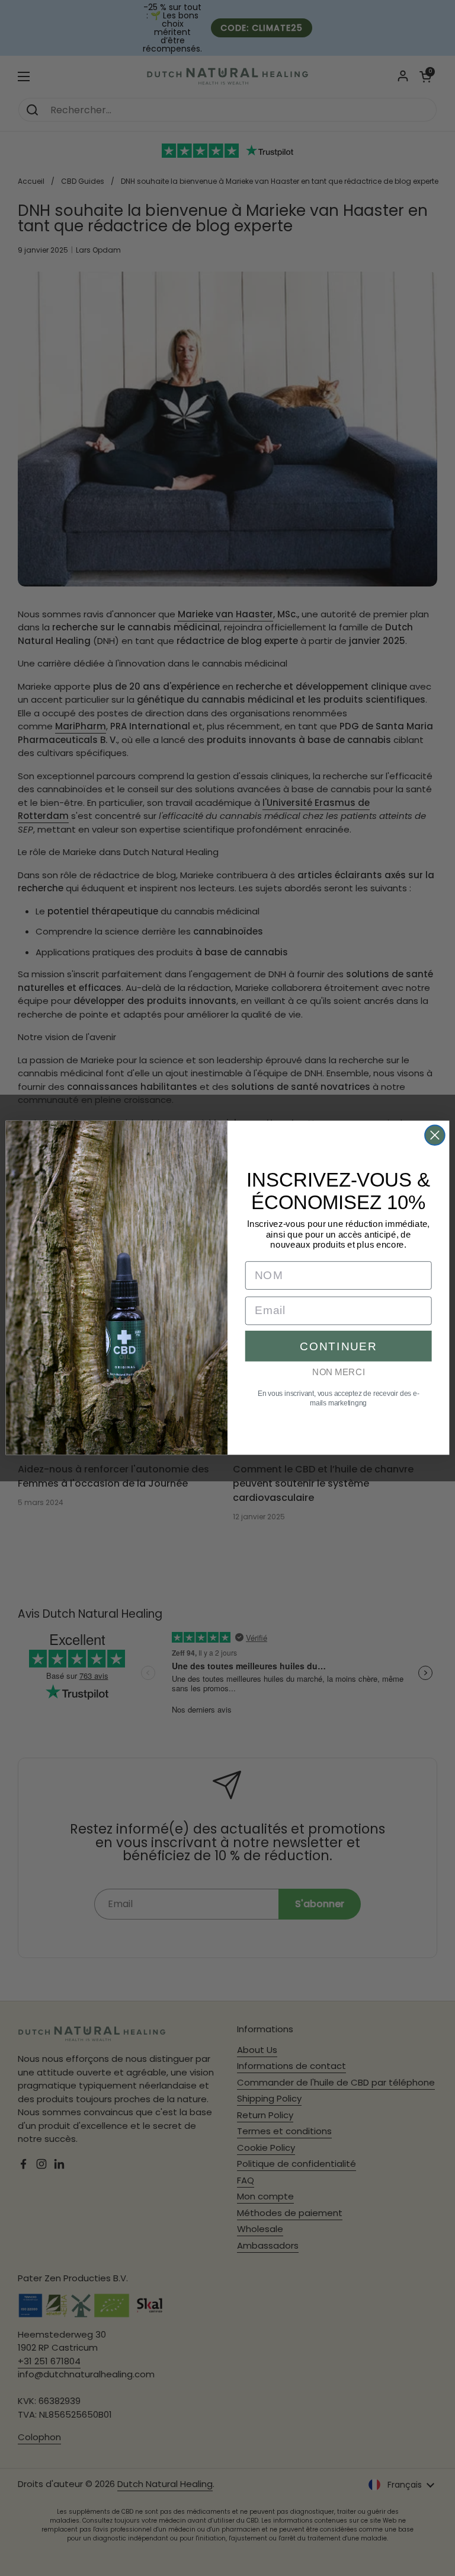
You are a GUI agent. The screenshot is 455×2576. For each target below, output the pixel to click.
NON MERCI (338, 1372)
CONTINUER (338, 1346)
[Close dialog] (435, 1136)
